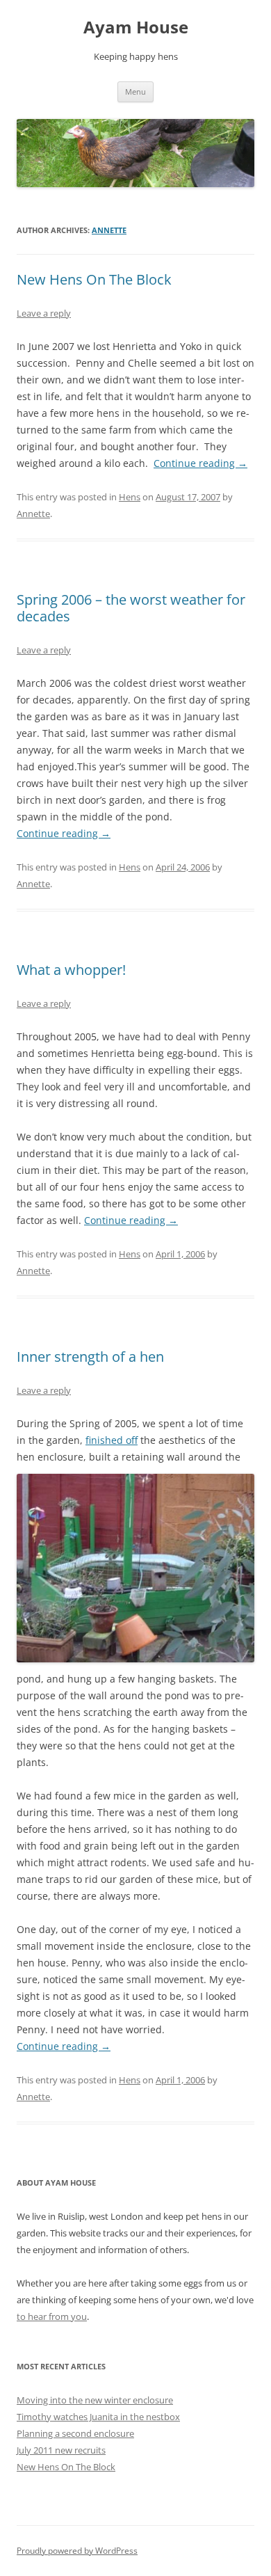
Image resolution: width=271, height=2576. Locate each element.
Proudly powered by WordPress (77, 2551)
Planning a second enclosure (75, 2433)
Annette (109, 230)
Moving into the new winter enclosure (95, 2400)
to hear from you (52, 2316)
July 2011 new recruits (61, 2450)
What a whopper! (71, 970)
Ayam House (136, 27)
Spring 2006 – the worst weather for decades (131, 608)
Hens (130, 497)
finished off (112, 1440)
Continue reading (200, 463)
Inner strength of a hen (90, 1357)
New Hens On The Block (94, 279)
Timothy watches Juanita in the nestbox (98, 2417)
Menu (135, 92)
